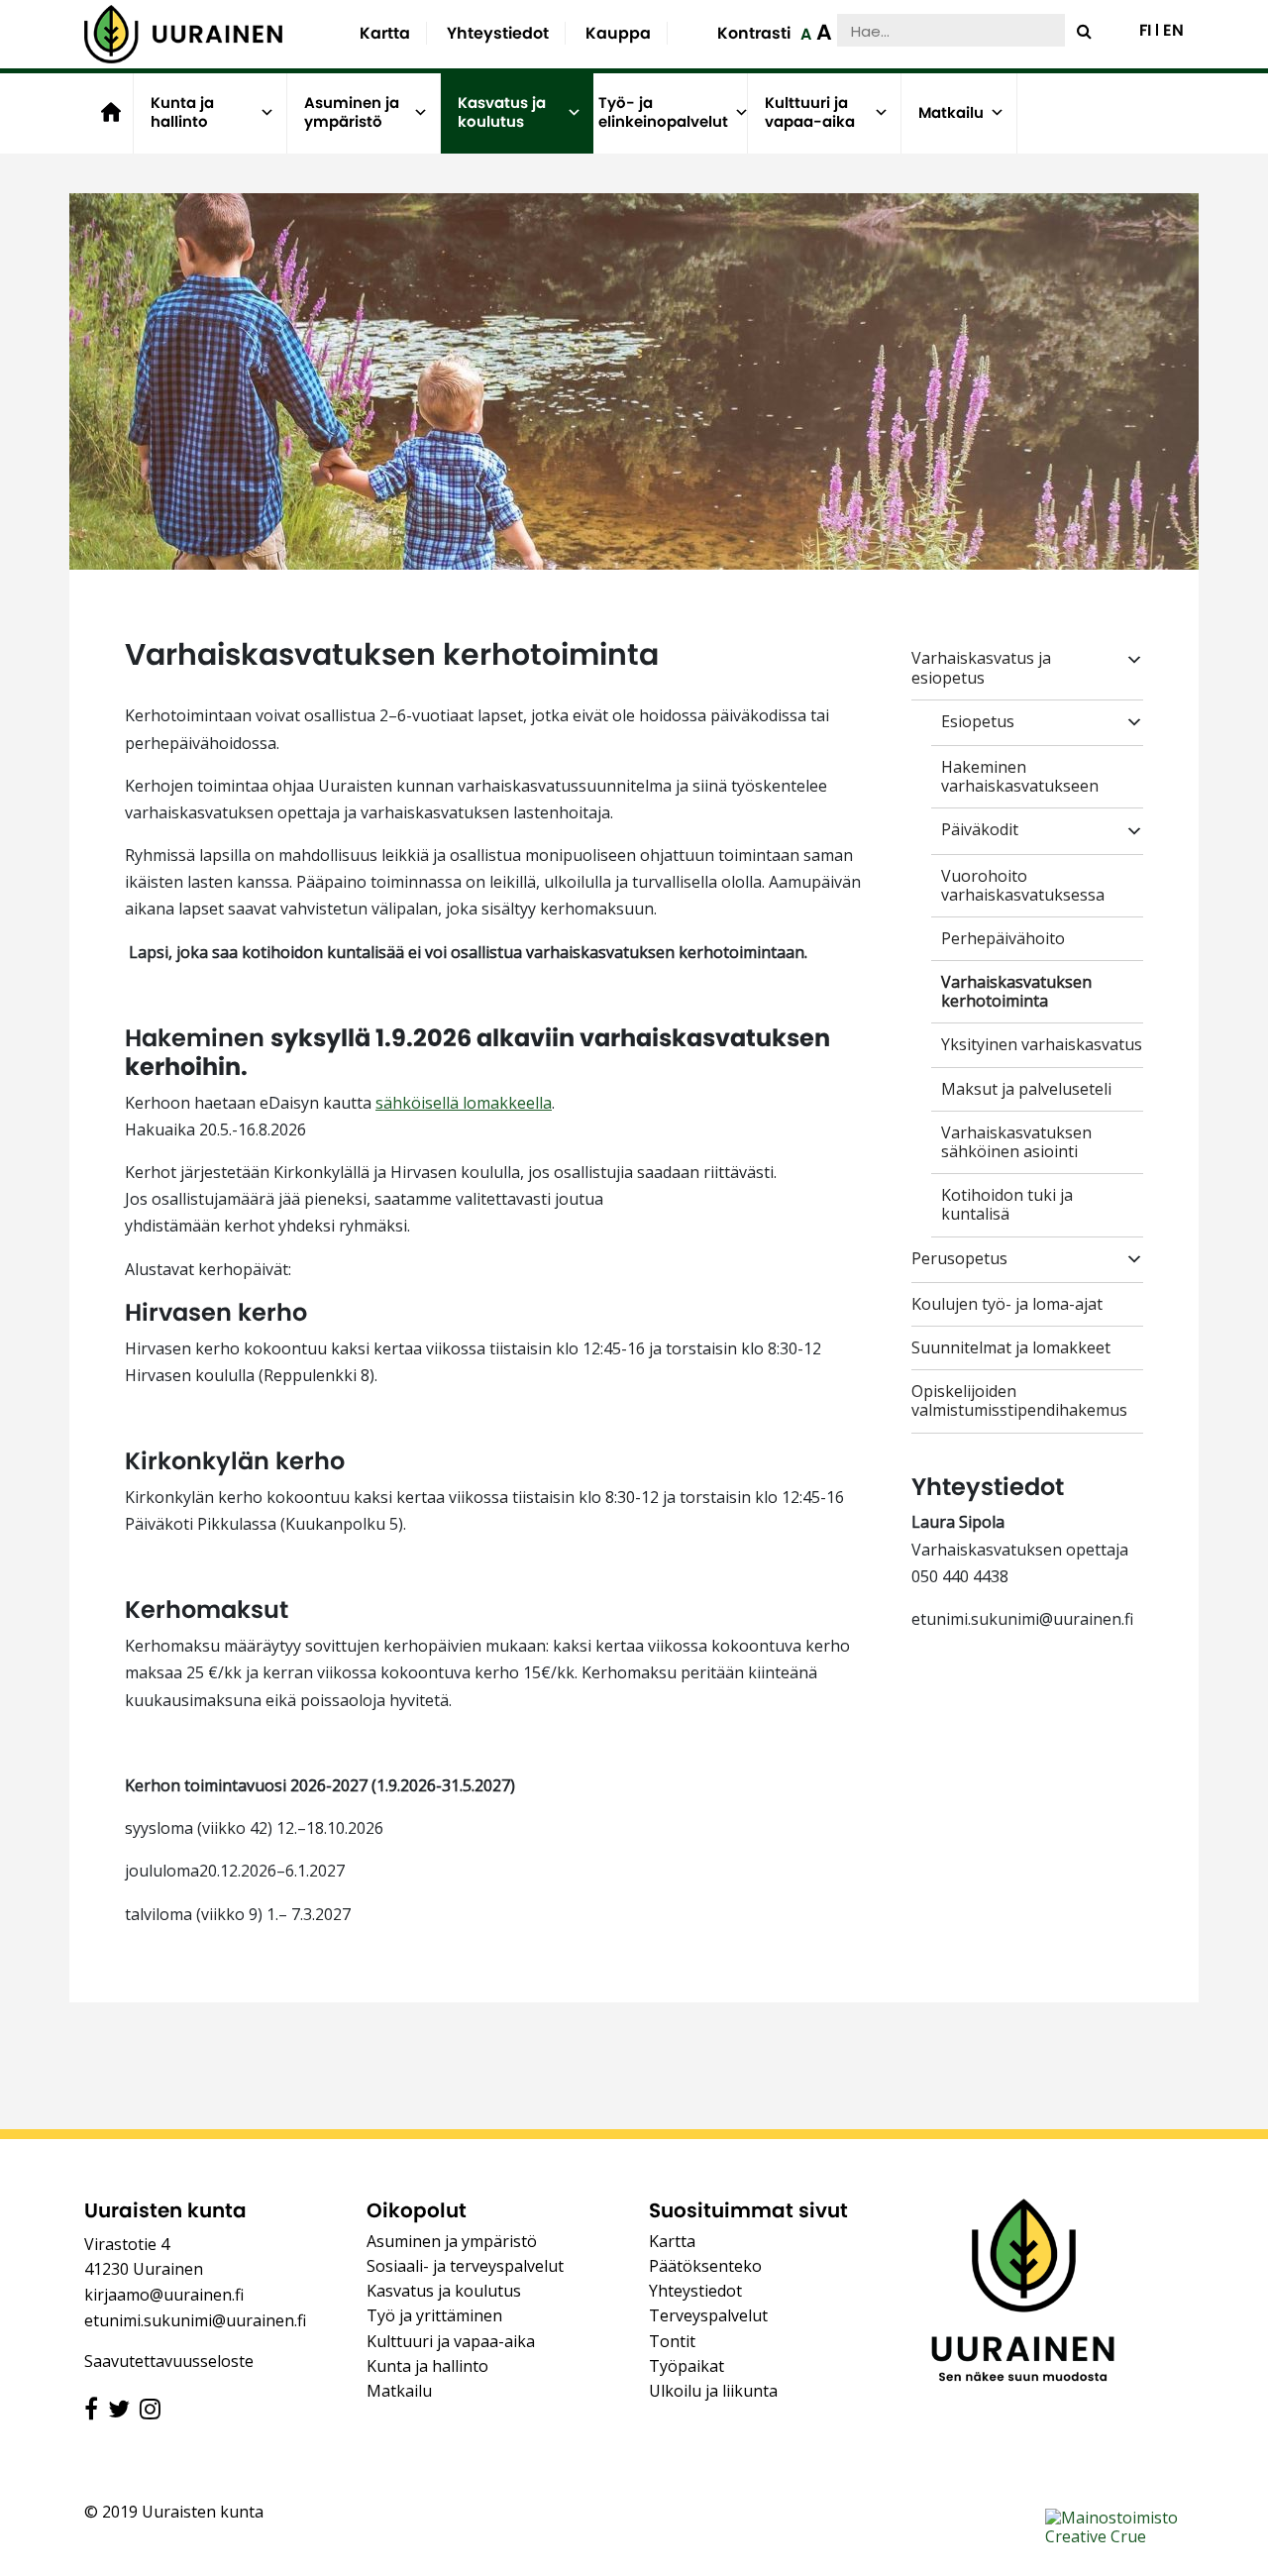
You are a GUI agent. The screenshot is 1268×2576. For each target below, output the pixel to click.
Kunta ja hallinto (182, 112)
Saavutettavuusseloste (169, 2361)
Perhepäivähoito (1003, 939)
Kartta (385, 33)
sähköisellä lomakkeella (464, 1103)
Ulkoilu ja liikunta (713, 2391)
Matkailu (951, 112)
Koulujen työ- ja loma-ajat (1007, 1304)
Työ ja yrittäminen (434, 2315)
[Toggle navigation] (939, 1453)
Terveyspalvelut (708, 2315)
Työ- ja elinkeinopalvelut (663, 112)
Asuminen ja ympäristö (352, 112)
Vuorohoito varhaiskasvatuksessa (1023, 886)
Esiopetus (978, 722)
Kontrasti (754, 33)
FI (1145, 31)
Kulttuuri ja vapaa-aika (810, 112)
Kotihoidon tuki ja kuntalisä (1007, 1205)
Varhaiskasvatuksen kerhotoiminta (1016, 992)
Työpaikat (687, 2366)
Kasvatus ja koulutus (502, 112)
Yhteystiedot (498, 33)
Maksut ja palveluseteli (1026, 1089)
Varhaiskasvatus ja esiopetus (981, 668)
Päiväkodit (980, 830)
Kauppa (618, 33)
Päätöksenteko (705, 2266)
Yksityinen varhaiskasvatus (1042, 1045)
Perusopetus (959, 1259)
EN (1173, 31)
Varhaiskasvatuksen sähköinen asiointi (1016, 1142)
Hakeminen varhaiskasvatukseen (1020, 777)
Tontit (672, 2341)
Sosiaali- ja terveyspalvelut (465, 2266)
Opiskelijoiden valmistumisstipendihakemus (1019, 1401)
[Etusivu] (183, 34)
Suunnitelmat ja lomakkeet (1011, 1348)
